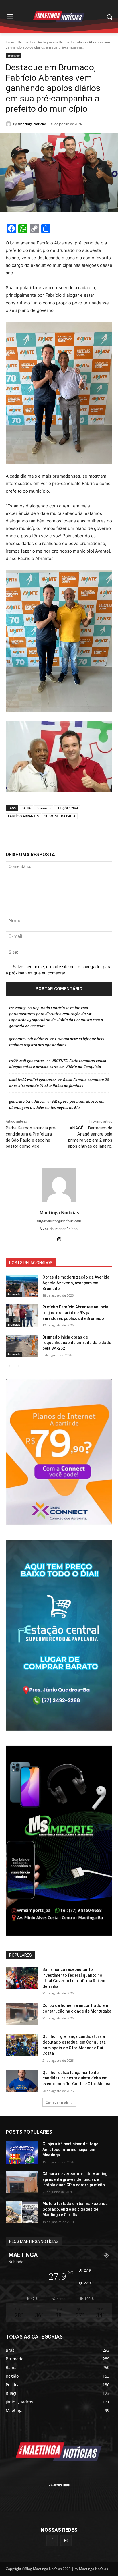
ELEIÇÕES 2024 (67, 808)
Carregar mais (57, 2102)
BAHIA (26, 808)
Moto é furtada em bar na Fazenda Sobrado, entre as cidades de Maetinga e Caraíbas (75, 2209)
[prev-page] (9, 1366)
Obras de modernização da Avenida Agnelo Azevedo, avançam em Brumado (76, 1283)
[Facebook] (52, 2540)
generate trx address (27, 1101)
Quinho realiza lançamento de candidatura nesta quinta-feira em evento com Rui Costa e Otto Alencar (77, 2078)
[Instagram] (59, 1238)
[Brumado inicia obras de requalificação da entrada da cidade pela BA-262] (22, 1346)
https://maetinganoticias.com (59, 1221)
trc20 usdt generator (27, 1061)
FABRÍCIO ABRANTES (23, 816)
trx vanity (17, 1008)
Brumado (25, 42)
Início (10, 42)
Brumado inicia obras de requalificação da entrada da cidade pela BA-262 (77, 1343)
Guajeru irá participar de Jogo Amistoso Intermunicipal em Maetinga (70, 2149)
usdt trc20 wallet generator (33, 1080)
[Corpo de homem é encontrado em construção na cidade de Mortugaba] (22, 2014)
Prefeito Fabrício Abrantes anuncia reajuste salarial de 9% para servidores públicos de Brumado (75, 1313)
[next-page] (18, 1366)
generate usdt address (28, 1039)
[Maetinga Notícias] (9, 124)
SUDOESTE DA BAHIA (60, 816)
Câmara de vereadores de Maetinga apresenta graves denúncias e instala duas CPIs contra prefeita (76, 2179)
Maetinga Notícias (32, 124)
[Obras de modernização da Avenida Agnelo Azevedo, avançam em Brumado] (22, 1286)
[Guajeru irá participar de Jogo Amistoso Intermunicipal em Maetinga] (22, 2152)
